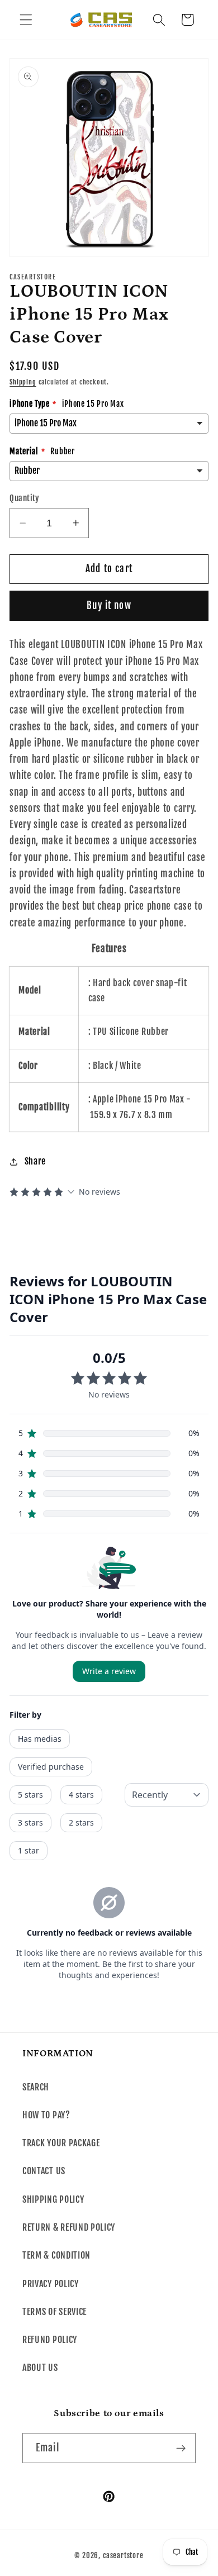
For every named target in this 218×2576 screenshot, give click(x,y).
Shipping (23, 382)
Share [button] (35, 1161)
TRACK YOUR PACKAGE (61, 2143)
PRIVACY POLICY (51, 2284)
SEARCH (36, 2087)
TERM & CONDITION (56, 2255)
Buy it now (109, 605)
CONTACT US (44, 2171)
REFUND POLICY (50, 2340)
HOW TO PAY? (46, 2115)
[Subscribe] (181, 2448)
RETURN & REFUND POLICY (69, 2227)
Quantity (25, 498)
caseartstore (123, 2555)
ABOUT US (40, 2368)
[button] (26, 20)
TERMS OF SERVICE (54, 2312)
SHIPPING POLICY (53, 2199)
